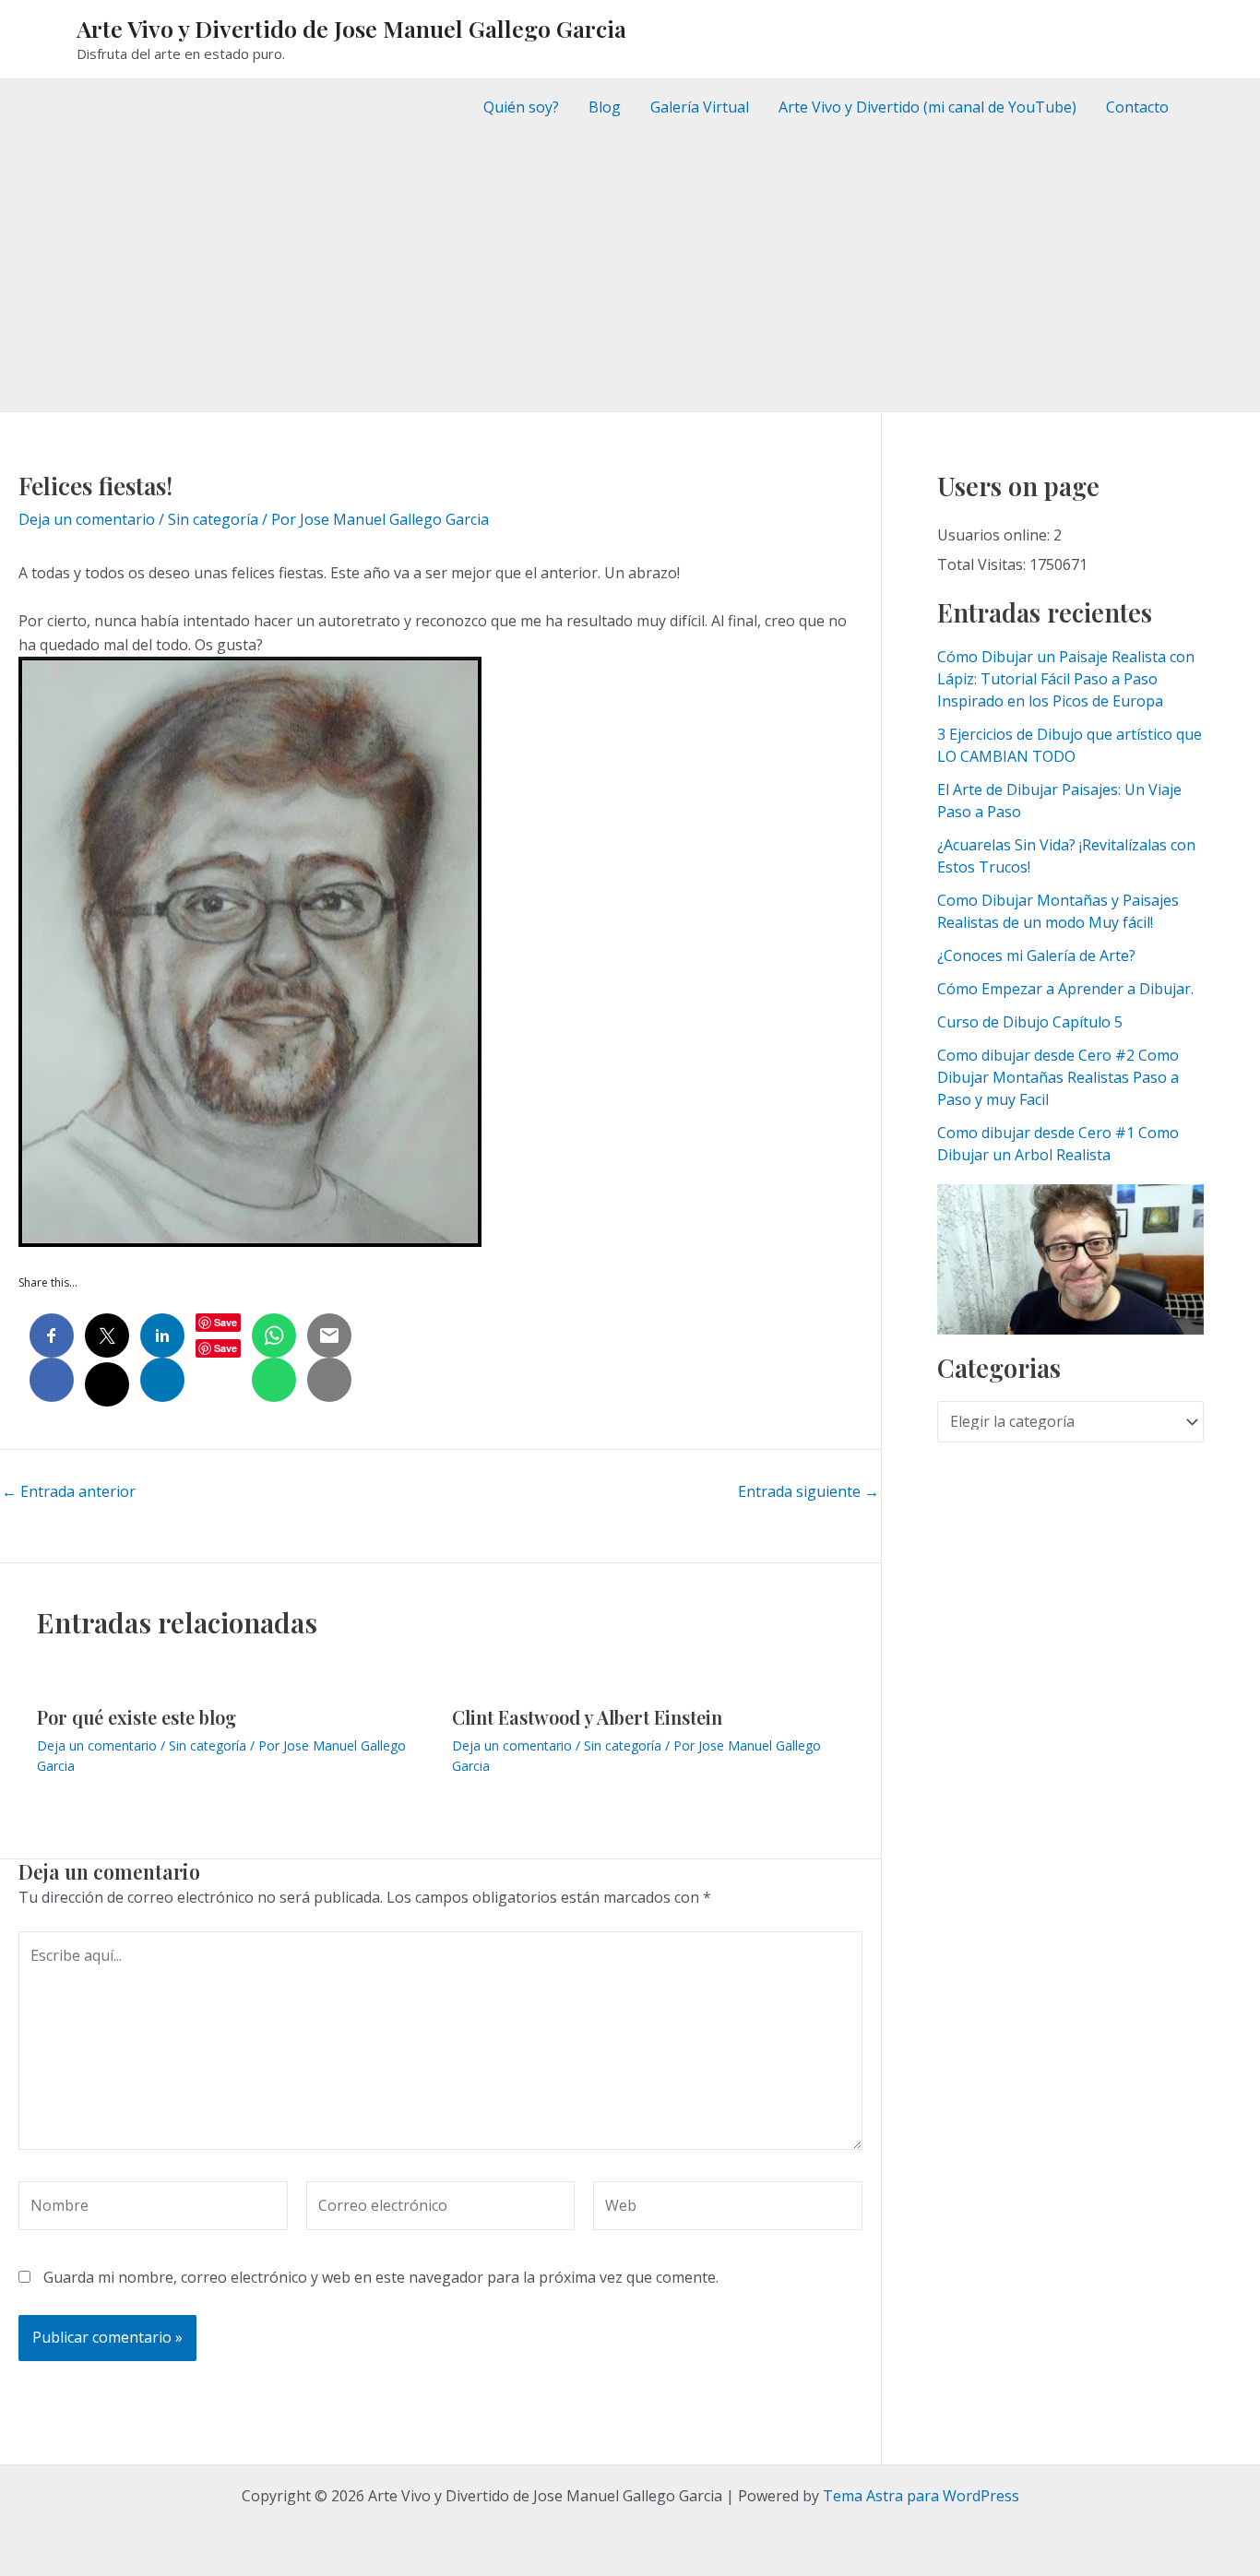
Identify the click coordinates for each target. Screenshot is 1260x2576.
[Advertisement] (630, 273)
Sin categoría (213, 519)
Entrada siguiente (808, 1491)
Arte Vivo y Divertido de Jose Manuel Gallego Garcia (351, 28)
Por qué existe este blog (137, 1717)
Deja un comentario (87, 519)
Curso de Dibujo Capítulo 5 (1030, 1022)
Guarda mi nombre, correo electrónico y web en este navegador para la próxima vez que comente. (381, 2277)
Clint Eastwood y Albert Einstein (587, 1717)
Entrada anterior (69, 1491)
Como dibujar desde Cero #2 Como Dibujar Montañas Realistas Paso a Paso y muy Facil (1058, 1077)
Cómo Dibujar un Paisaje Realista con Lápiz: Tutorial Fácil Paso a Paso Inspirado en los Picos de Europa (1066, 679)
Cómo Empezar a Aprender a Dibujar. (1065, 989)
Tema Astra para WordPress (921, 2496)
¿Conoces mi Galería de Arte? (1036, 956)
